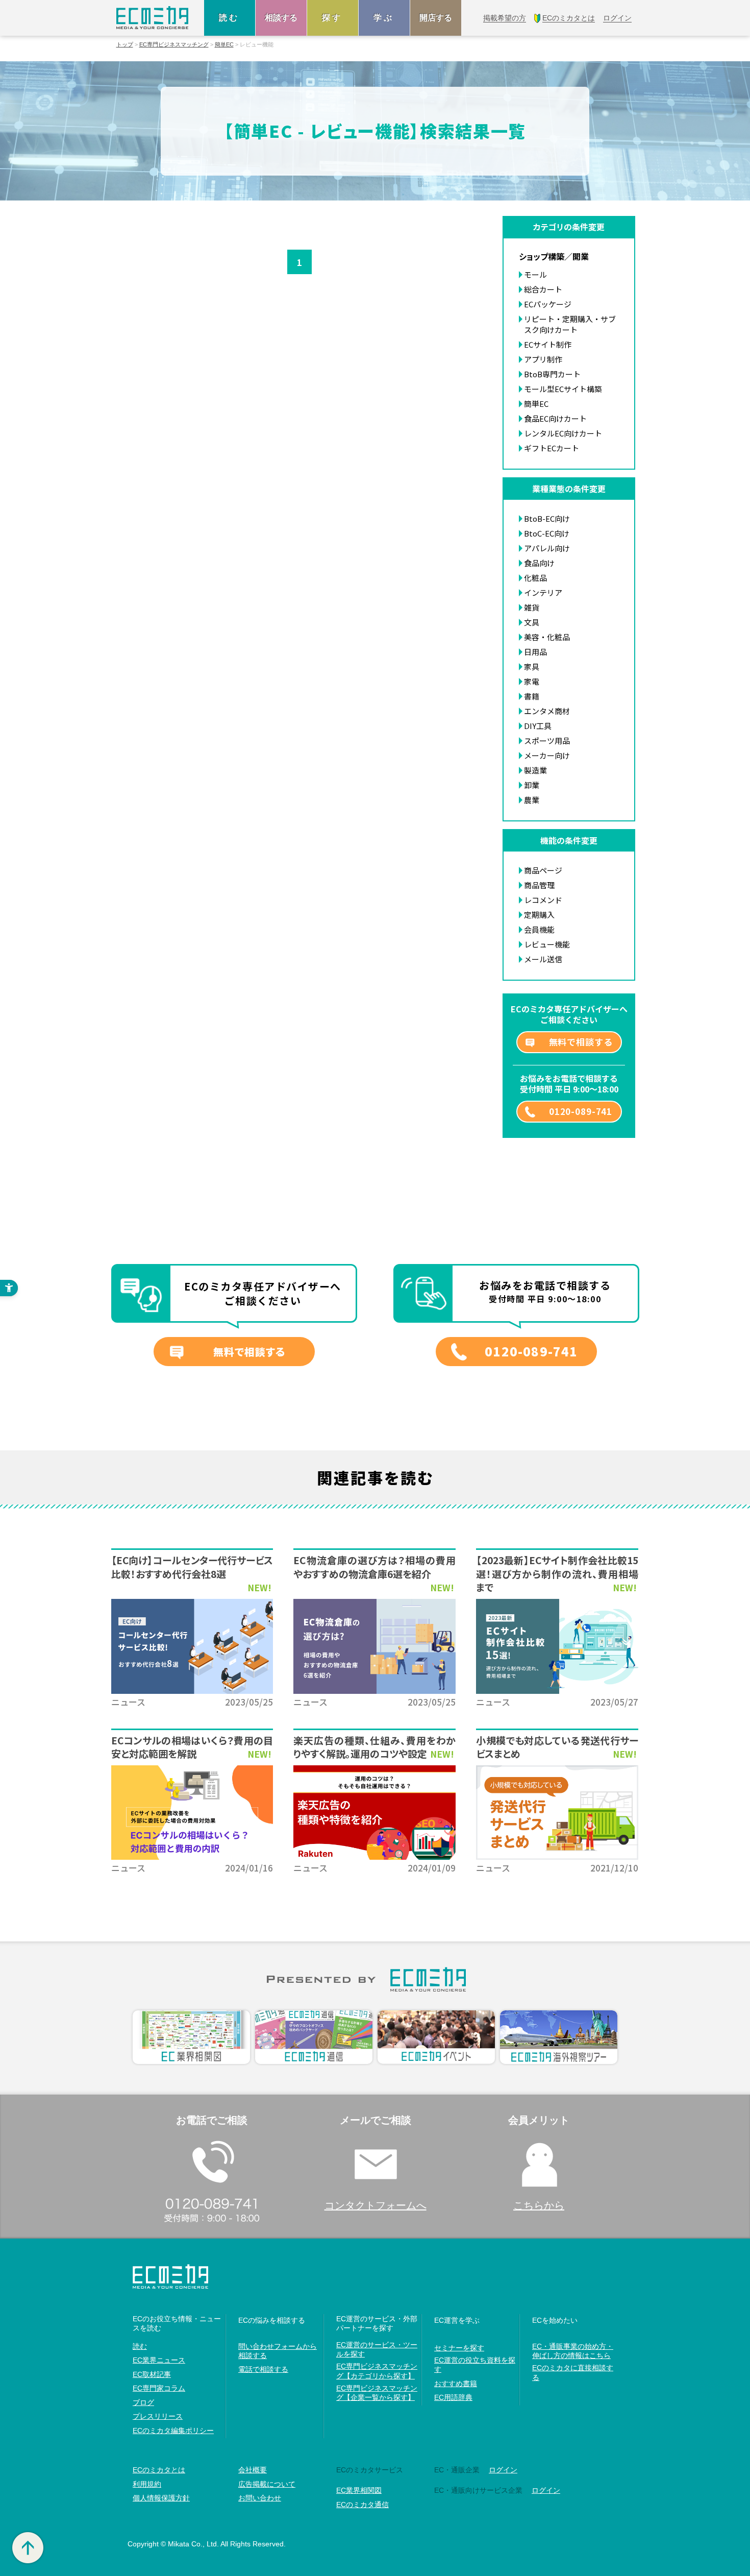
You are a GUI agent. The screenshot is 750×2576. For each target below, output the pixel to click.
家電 (532, 681)
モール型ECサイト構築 (563, 389)
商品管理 (539, 885)
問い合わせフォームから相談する (278, 2351)
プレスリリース (158, 2416)
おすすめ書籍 (456, 2384)
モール (535, 274)
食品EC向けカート (555, 418)
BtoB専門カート (552, 374)
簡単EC (224, 45)
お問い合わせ (260, 2498)
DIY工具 (538, 726)
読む (230, 18)
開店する (436, 18)
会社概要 (253, 2470)
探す (333, 18)
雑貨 (532, 607)
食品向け (539, 563)
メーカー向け (547, 755)
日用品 (535, 652)
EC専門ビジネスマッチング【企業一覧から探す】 (377, 2393)
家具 (532, 666)
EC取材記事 (152, 2374)
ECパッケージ (548, 304)
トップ (125, 45)
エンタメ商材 (547, 711)
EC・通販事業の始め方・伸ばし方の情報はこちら (573, 2351)
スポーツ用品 (547, 740)
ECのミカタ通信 (362, 2505)
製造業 (535, 770)
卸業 (532, 785)
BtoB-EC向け (547, 518)
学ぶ (384, 18)
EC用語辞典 (453, 2397)
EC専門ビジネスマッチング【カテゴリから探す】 (377, 2371)
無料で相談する (581, 1042)
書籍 (532, 696)
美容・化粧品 (547, 637)
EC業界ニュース (159, 2360)
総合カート (543, 289)
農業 (532, 800)
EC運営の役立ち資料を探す (475, 2365)
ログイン (503, 2470)
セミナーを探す (459, 2348)
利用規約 (147, 2484)
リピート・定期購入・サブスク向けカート (570, 324)
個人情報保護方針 (161, 2498)
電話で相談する (263, 2369)
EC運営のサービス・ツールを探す (377, 2349)
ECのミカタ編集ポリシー (173, 2431)
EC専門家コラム (159, 2388)
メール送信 (543, 959)
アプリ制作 (543, 359)
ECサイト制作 (548, 344)
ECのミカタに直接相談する (573, 2372)
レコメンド (543, 900)
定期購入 (539, 915)
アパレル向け (547, 548)
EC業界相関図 (359, 2490)
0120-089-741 (581, 1111)
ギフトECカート (552, 448)
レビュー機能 (547, 944)
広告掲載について (267, 2484)
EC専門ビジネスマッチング (174, 45)
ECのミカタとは (159, 2470)
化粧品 (535, 578)
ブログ (143, 2402)
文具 (532, 622)
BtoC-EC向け (547, 533)
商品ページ (543, 870)
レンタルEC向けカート (563, 433)
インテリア (543, 592)
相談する (281, 18)
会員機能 (539, 929)
